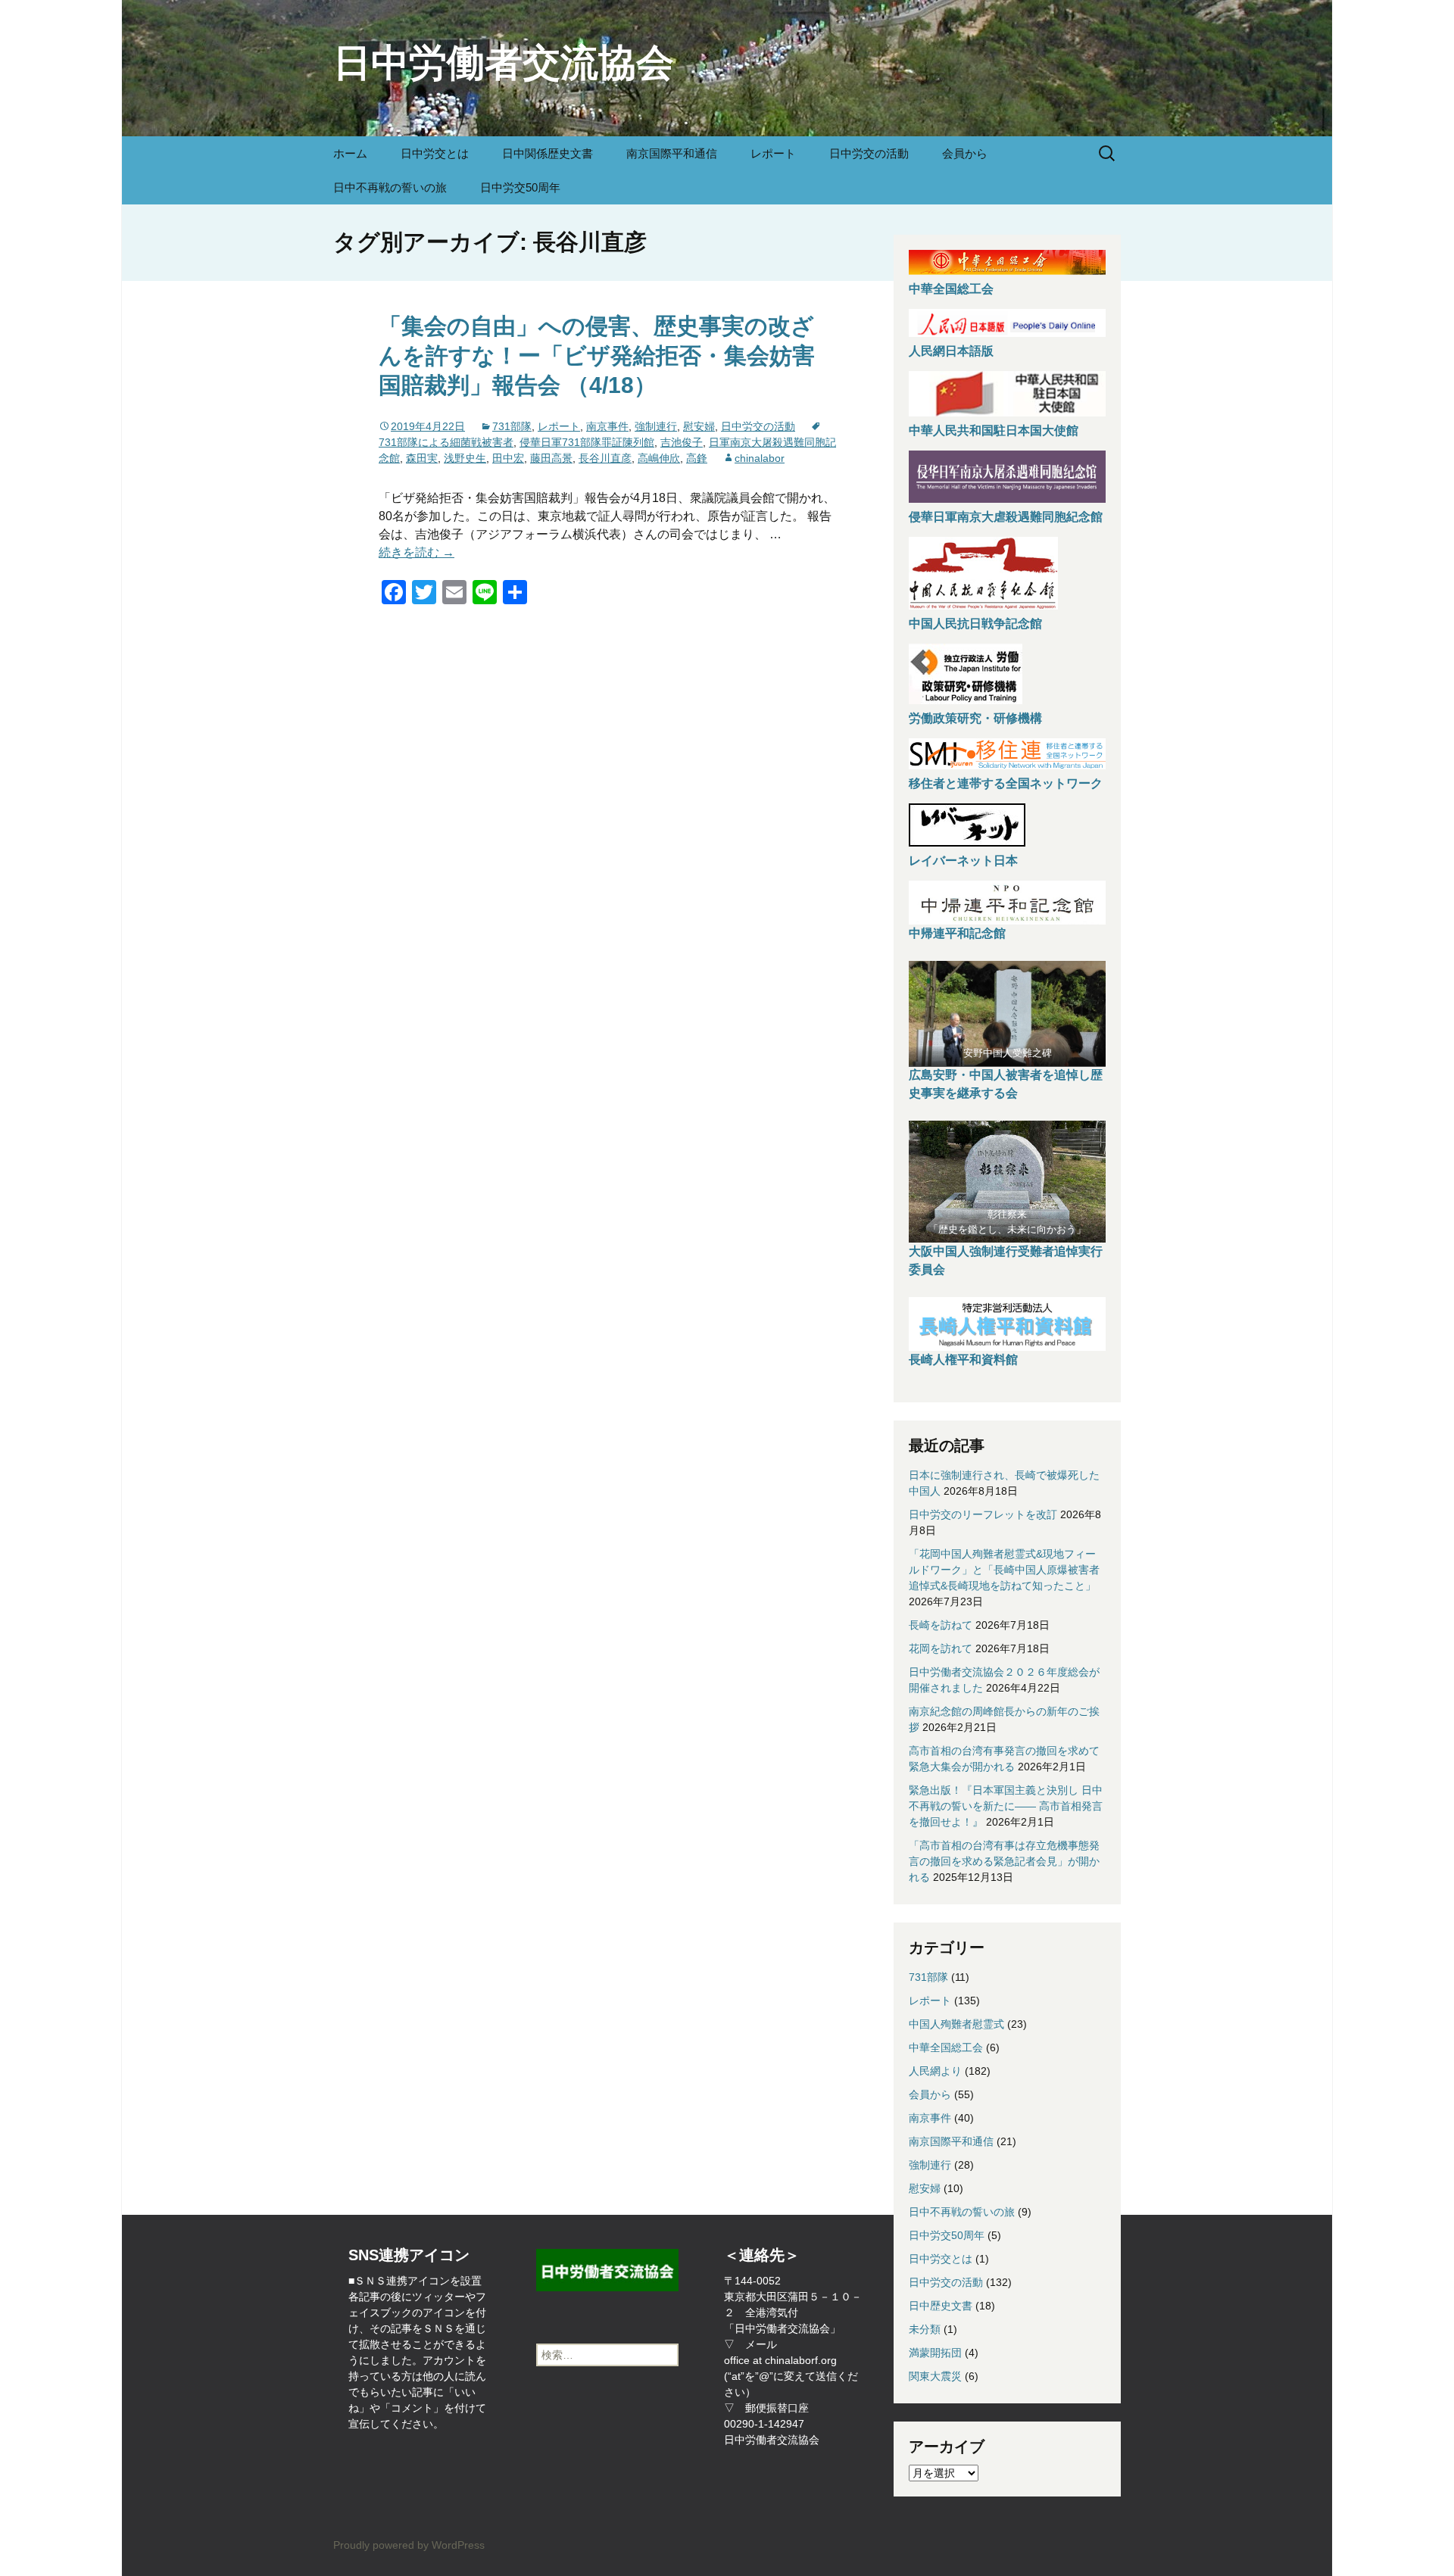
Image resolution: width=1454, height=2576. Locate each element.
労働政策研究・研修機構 (975, 718)
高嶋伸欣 (659, 458)
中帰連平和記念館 (957, 933)
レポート (773, 153)
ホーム (350, 153)
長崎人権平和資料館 (963, 1360)
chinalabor (760, 458)
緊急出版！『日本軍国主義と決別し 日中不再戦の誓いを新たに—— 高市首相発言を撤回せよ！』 (1006, 1806)
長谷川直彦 (605, 458)
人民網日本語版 (951, 351)
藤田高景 (551, 458)
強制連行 (656, 426)
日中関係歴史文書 (548, 153)
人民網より (935, 2071)
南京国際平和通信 (672, 153)
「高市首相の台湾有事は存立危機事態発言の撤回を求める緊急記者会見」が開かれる (1004, 1861)
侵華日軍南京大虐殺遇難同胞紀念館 (1006, 517)
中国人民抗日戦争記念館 (975, 624)
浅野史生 (465, 458)
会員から (965, 153)
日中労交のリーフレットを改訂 (983, 1514)
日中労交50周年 (520, 187)
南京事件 (607, 426)
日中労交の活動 (869, 153)
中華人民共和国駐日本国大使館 (994, 430)
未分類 (925, 2329)
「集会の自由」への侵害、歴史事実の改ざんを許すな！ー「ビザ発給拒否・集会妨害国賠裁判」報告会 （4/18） (597, 356)
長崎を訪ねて (941, 1625)
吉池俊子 (682, 442)
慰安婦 (699, 426)
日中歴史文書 (941, 2306)
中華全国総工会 (951, 289)
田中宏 (508, 458)
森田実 (422, 458)
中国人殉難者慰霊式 (956, 2024)
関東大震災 (935, 2376)
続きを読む (417, 552)
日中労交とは (435, 153)
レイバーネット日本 (963, 861)
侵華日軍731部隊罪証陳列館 (587, 442)
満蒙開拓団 (935, 2353)
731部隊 (512, 426)
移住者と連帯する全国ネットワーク (1006, 783)
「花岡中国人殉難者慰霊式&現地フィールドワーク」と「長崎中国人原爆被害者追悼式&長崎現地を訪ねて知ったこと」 (1004, 1570)
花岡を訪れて (941, 1648)
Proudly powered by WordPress (409, 2545)
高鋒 (697, 458)
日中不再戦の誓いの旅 (390, 187)
